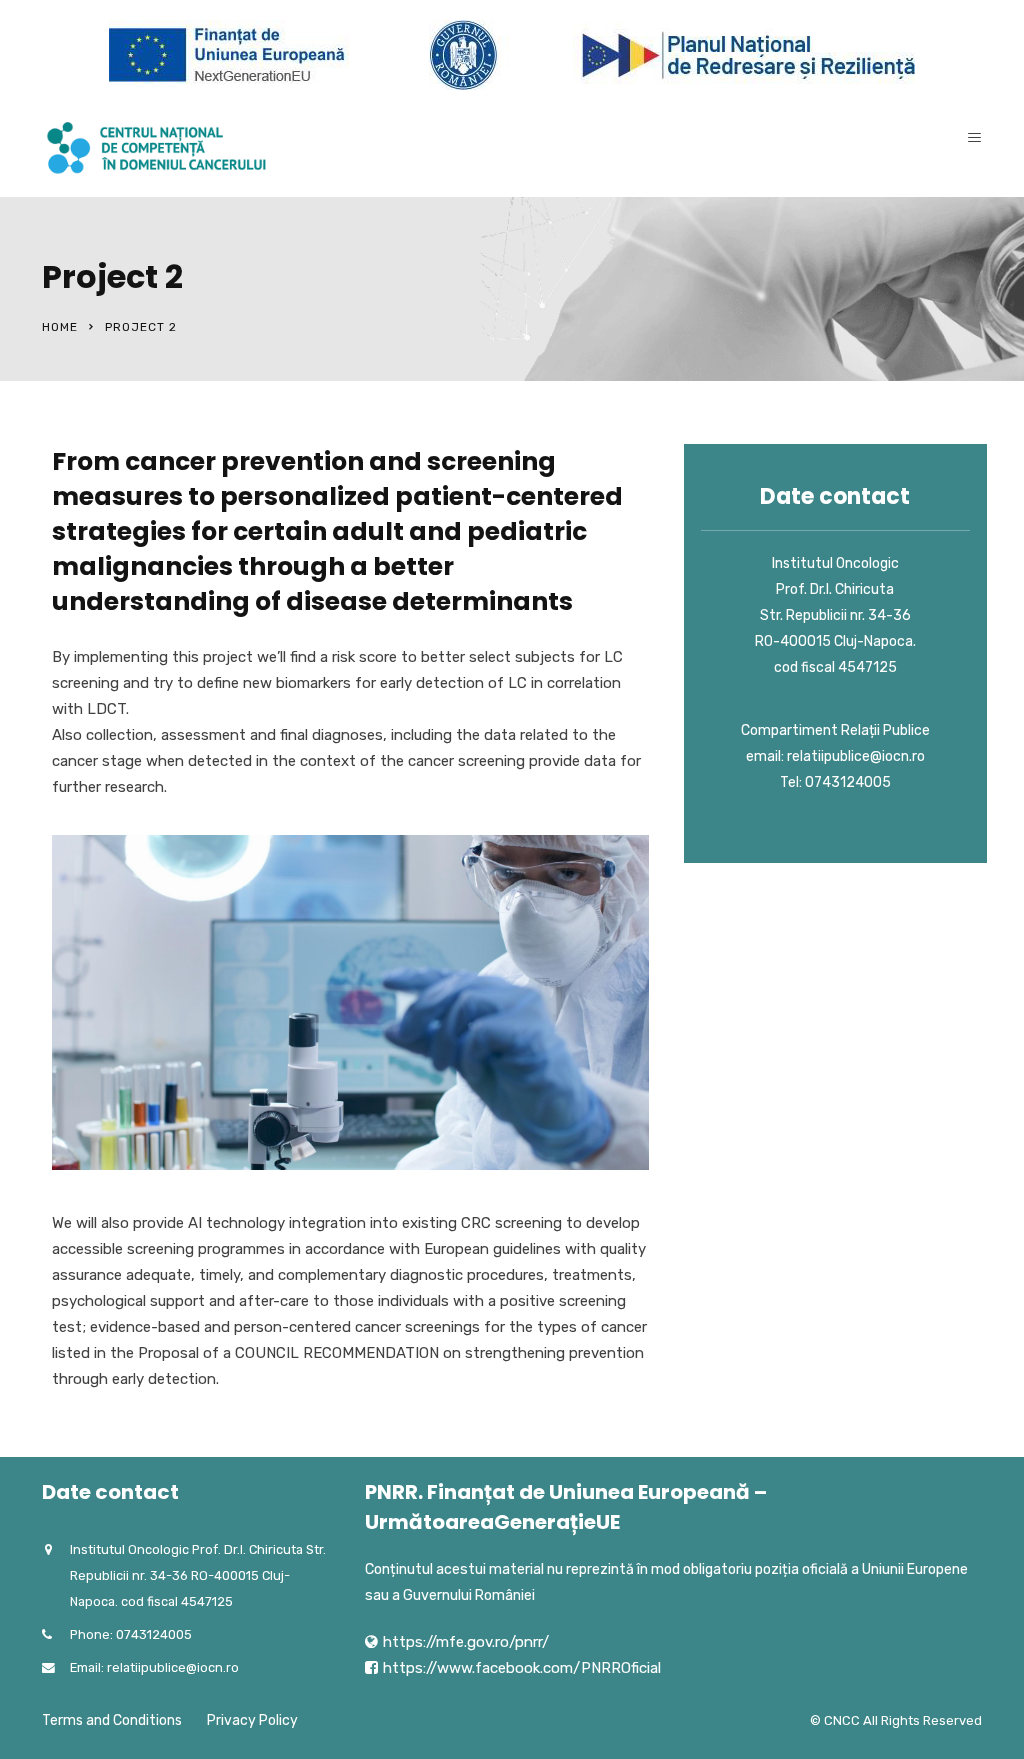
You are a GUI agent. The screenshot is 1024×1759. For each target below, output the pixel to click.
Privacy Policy (252, 1720)
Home (60, 327)
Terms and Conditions (112, 1720)
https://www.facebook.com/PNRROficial (522, 1668)
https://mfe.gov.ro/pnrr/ (466, 1642)
